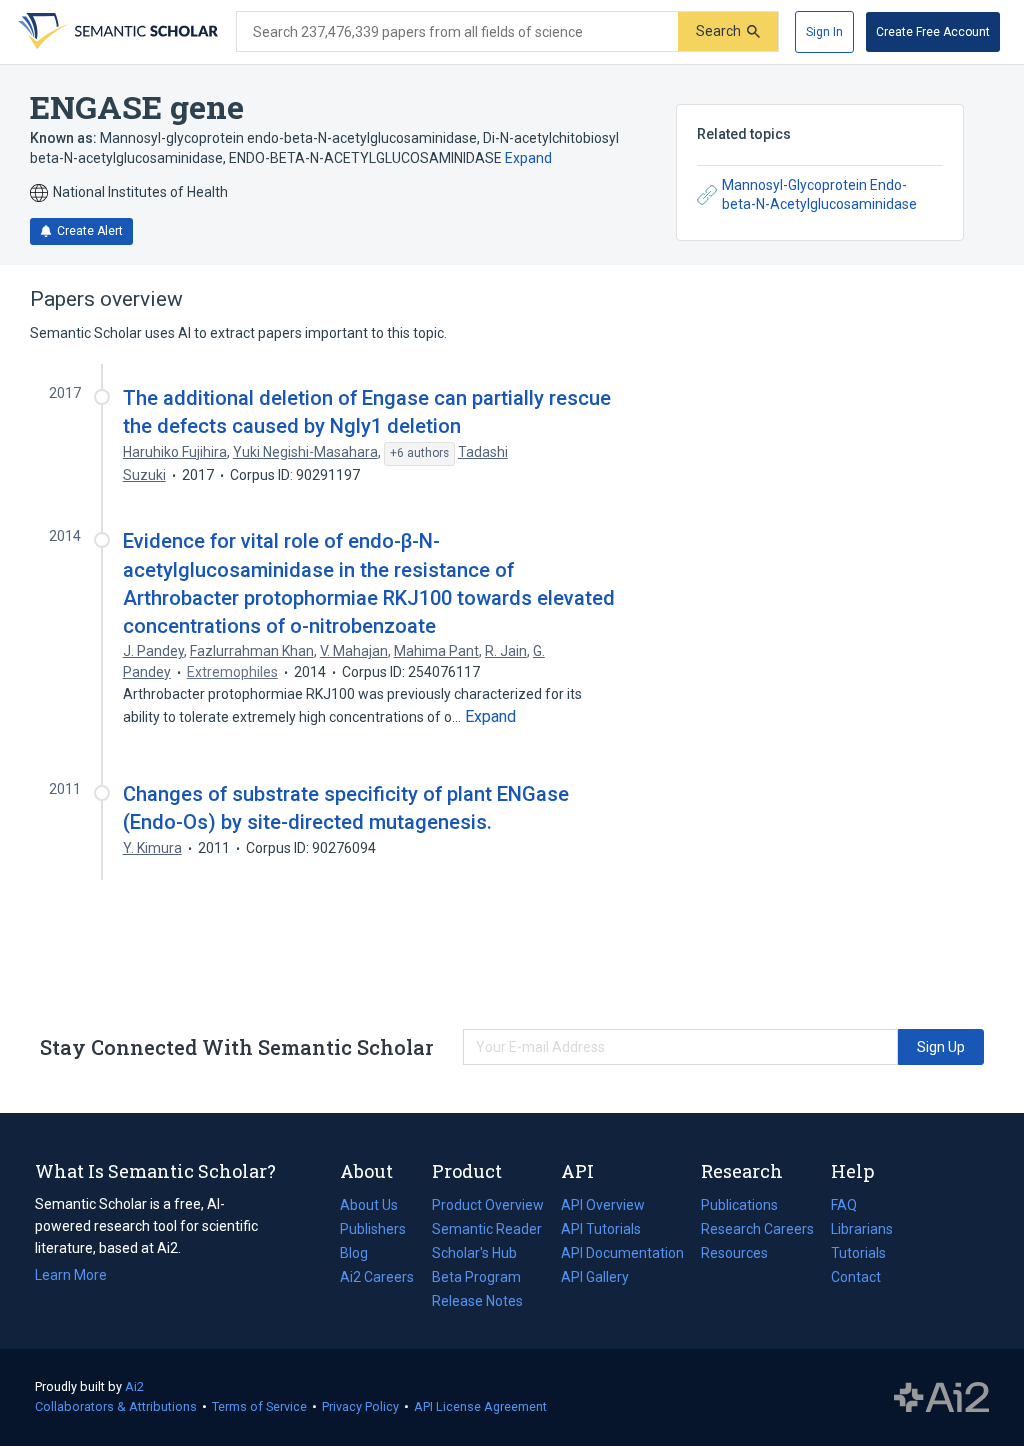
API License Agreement (480, 1406)
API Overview (603, 1205)
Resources (734, 1255)
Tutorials (858, 1253)
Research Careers (757, 1231)
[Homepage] (116, 32)
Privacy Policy (360, 1406)
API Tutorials (601, 1229)
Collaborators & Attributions (116, 1406)
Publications (739, 1207)
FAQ (844, 1205)
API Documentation (622, 1255)
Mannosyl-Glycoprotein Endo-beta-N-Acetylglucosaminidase (819, 195)
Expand (528, 158)
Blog (362, 1255)
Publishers (373, 1229)
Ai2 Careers (377, 1279)
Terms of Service (259, 1406)
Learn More (71, 1275)
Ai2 (134, 1386)
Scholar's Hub (474, 1253)
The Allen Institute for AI (941, 1398)
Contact (856, 1277)
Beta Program (476, 1277)
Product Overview (488, 1205)
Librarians (862, 1229)
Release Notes (477, 1301)
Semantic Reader (487, 1229)
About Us (369, 1205)
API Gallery (595, 1277)
